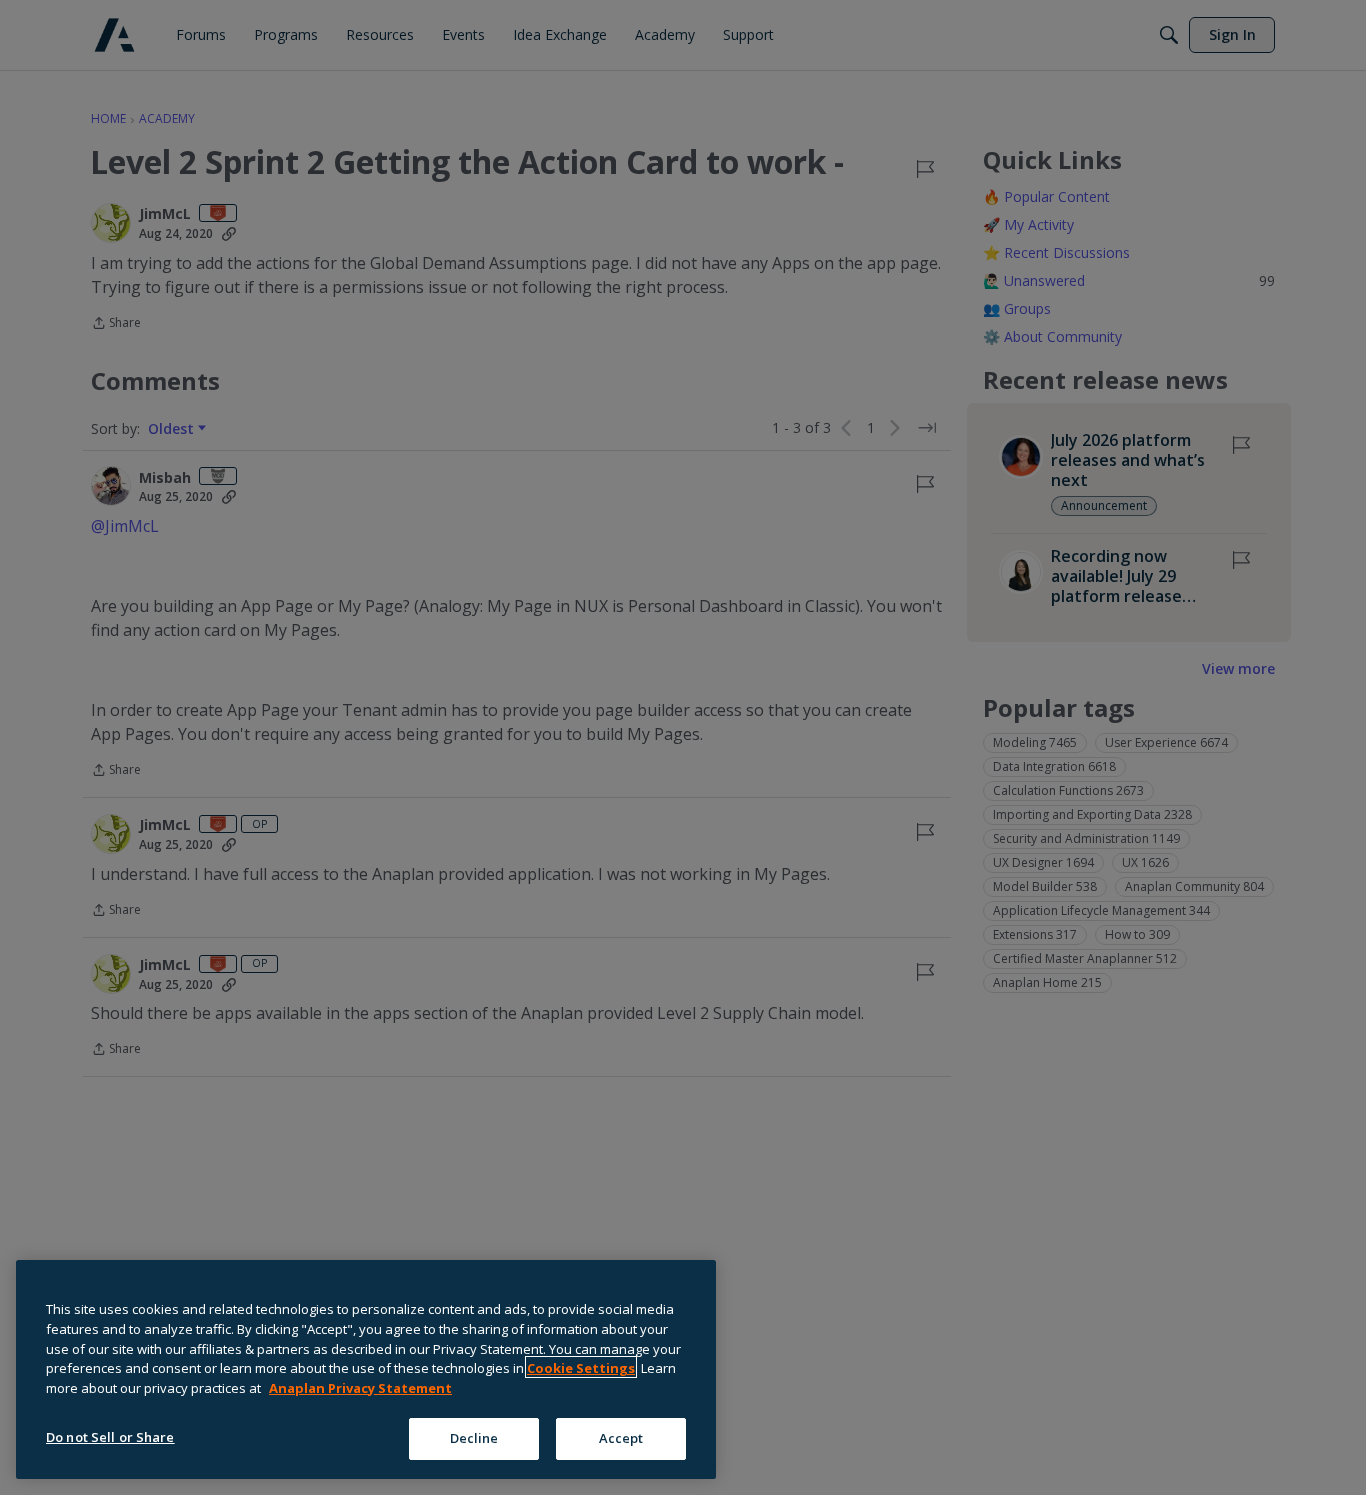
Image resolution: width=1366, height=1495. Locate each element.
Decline (474, 1437)
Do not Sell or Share (110, 1436)
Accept (621, 1437)
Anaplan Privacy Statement (360, 1387)
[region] (366, 1369)
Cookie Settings (581, 1367)
